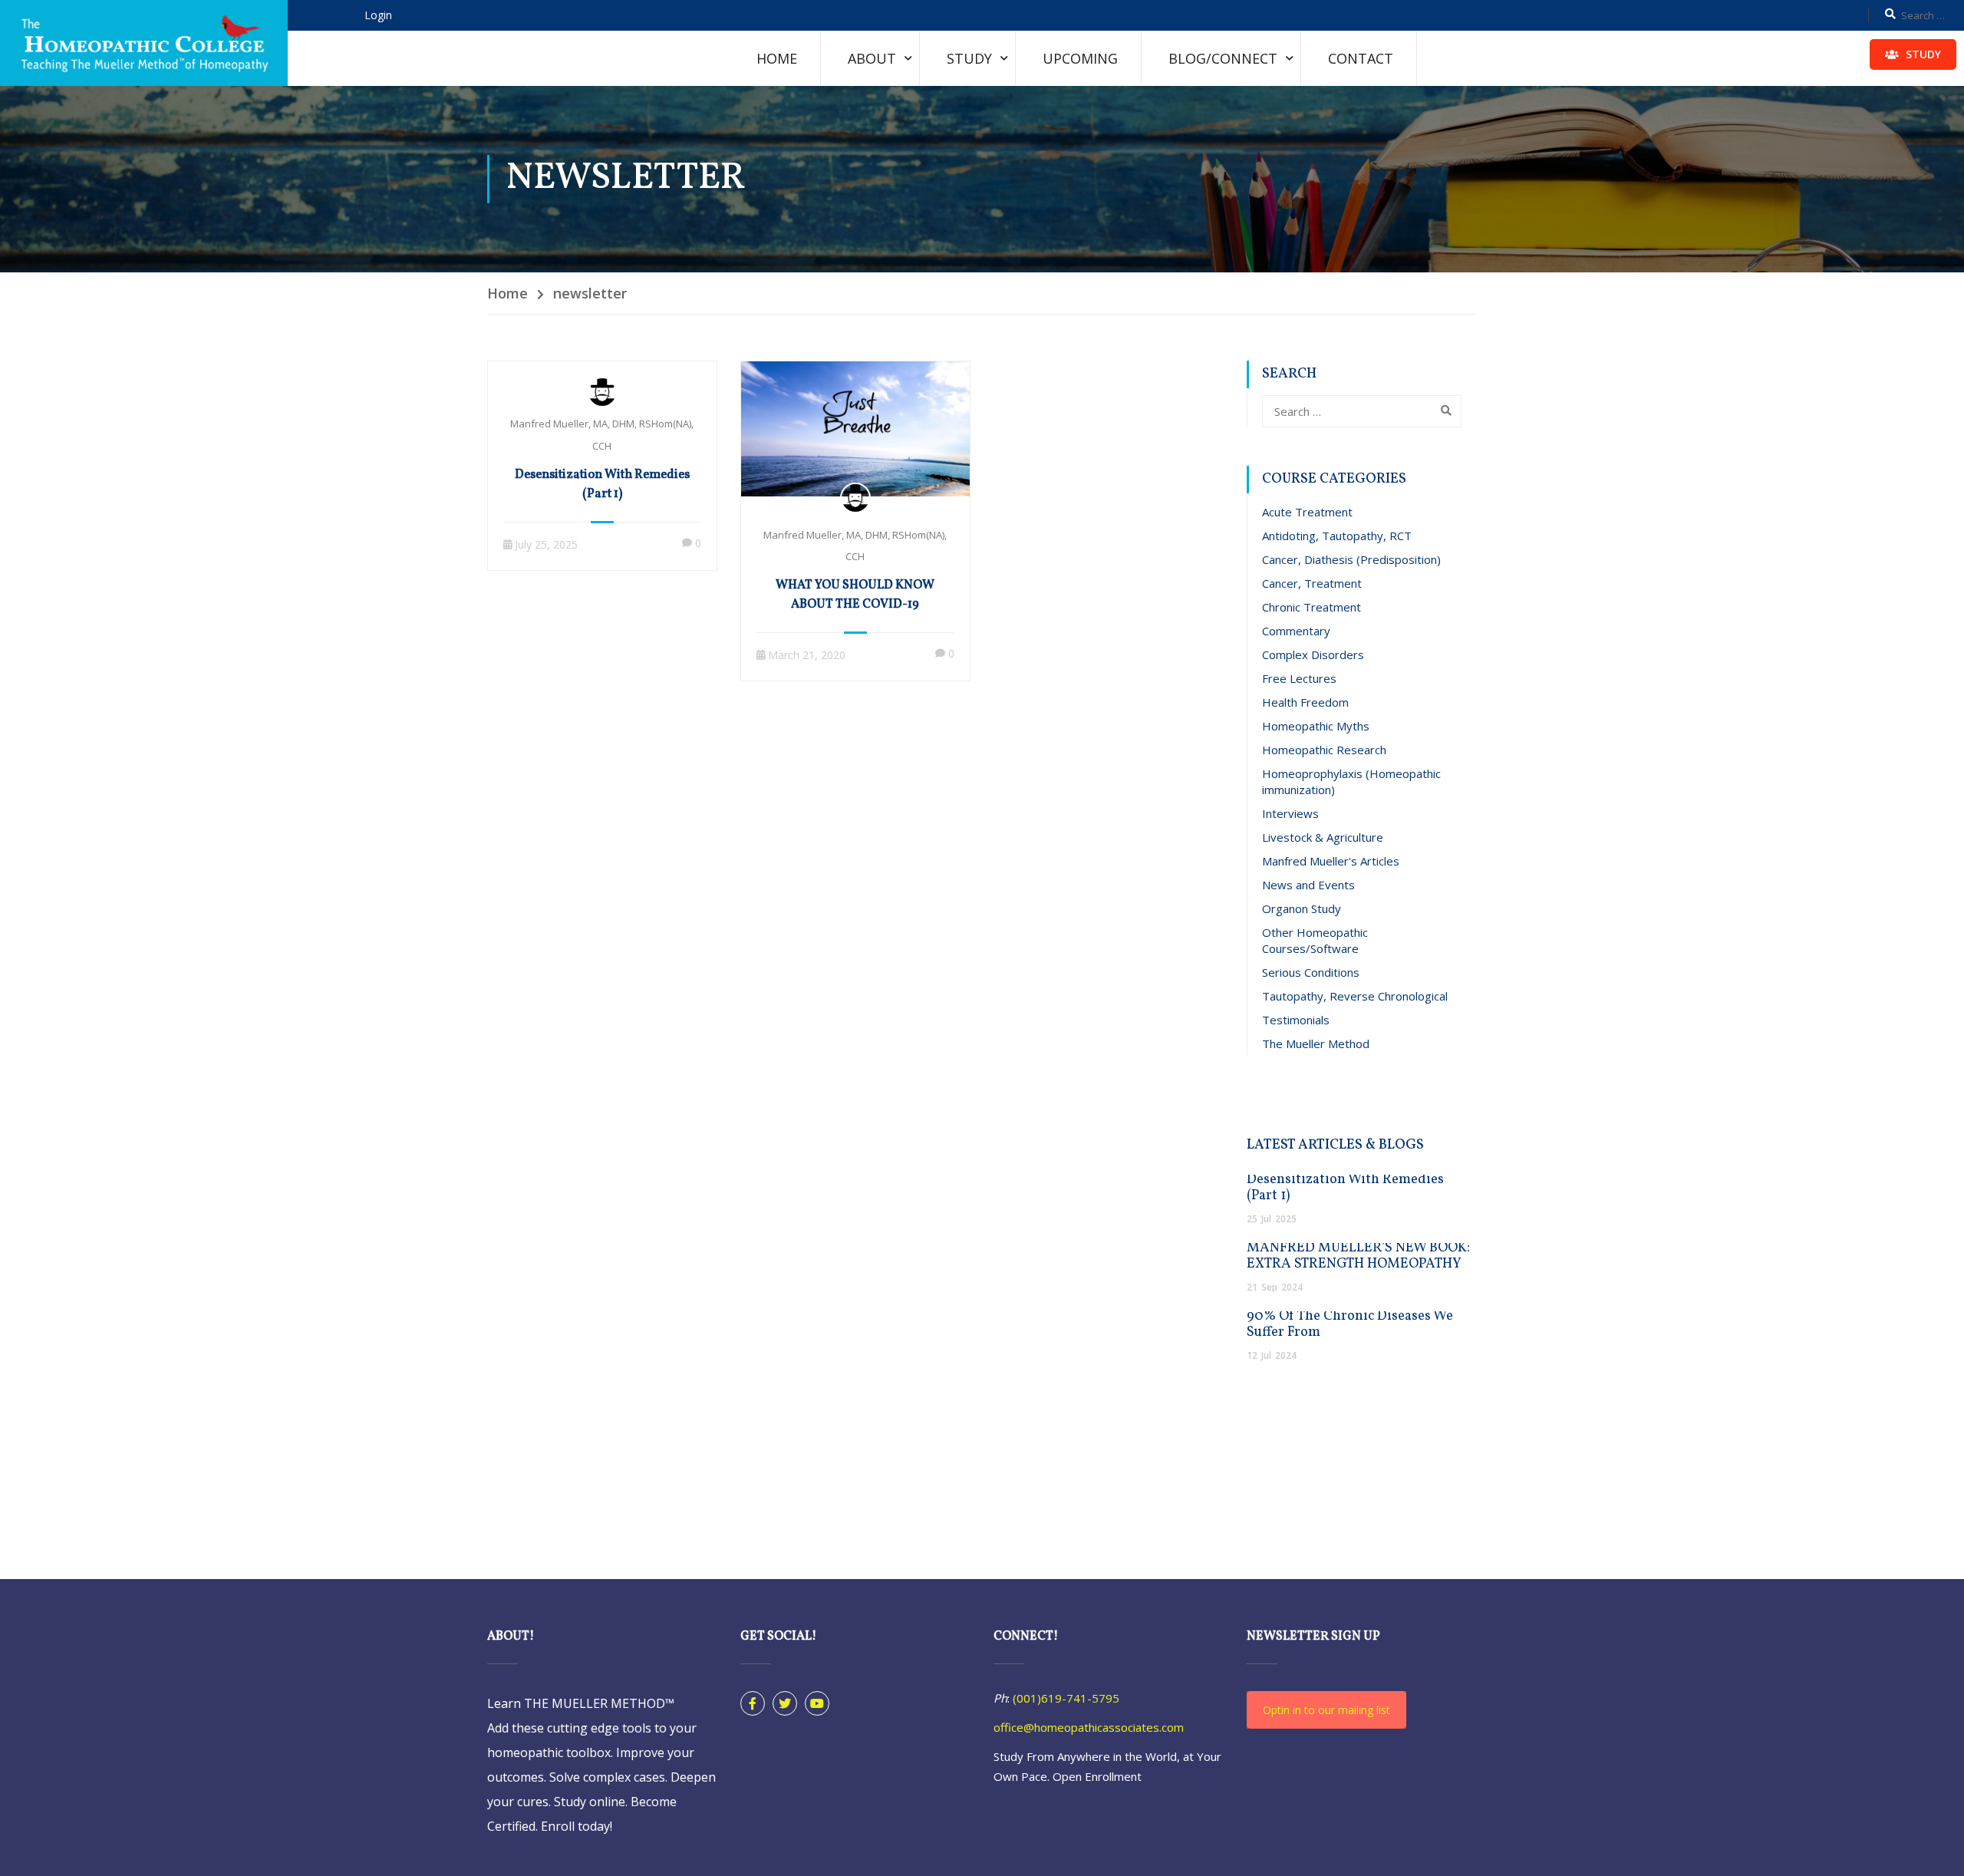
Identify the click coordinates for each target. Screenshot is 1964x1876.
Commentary (1296, 631)
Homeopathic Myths (1316, 726)
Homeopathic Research (1324, 750)
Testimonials (1296, 1020)
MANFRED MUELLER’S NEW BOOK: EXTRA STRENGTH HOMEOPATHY (1358, 1256)
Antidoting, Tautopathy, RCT (1337, 536)
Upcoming (1080, 58)
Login (378, 15)
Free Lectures (1299, 678)
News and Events (1308, 885)
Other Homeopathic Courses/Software (1315, 940)
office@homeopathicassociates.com (1089, 1727)
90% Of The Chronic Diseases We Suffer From (1350, 1324)
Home (777, 58)
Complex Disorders (1313, 654)
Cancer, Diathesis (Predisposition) (1351, 559)
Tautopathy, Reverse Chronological (1355, 996)
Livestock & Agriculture (1323, 837)
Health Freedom (1305, 702)
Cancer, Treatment (1312, 583)
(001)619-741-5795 (1066, 1698)
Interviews (1290, 813)
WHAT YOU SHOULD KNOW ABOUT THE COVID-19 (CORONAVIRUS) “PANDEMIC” (855, 605)
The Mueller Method (1316, 1044)
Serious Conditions (1311, 972)
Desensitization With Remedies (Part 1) (602, 485)
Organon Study (1302, 908)
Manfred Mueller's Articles (1331, 861)
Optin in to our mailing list (1326, 1710)
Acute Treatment (1307, 512)
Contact (1361, 58)
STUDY (1922, 54)
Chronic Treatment (1312, 607)
